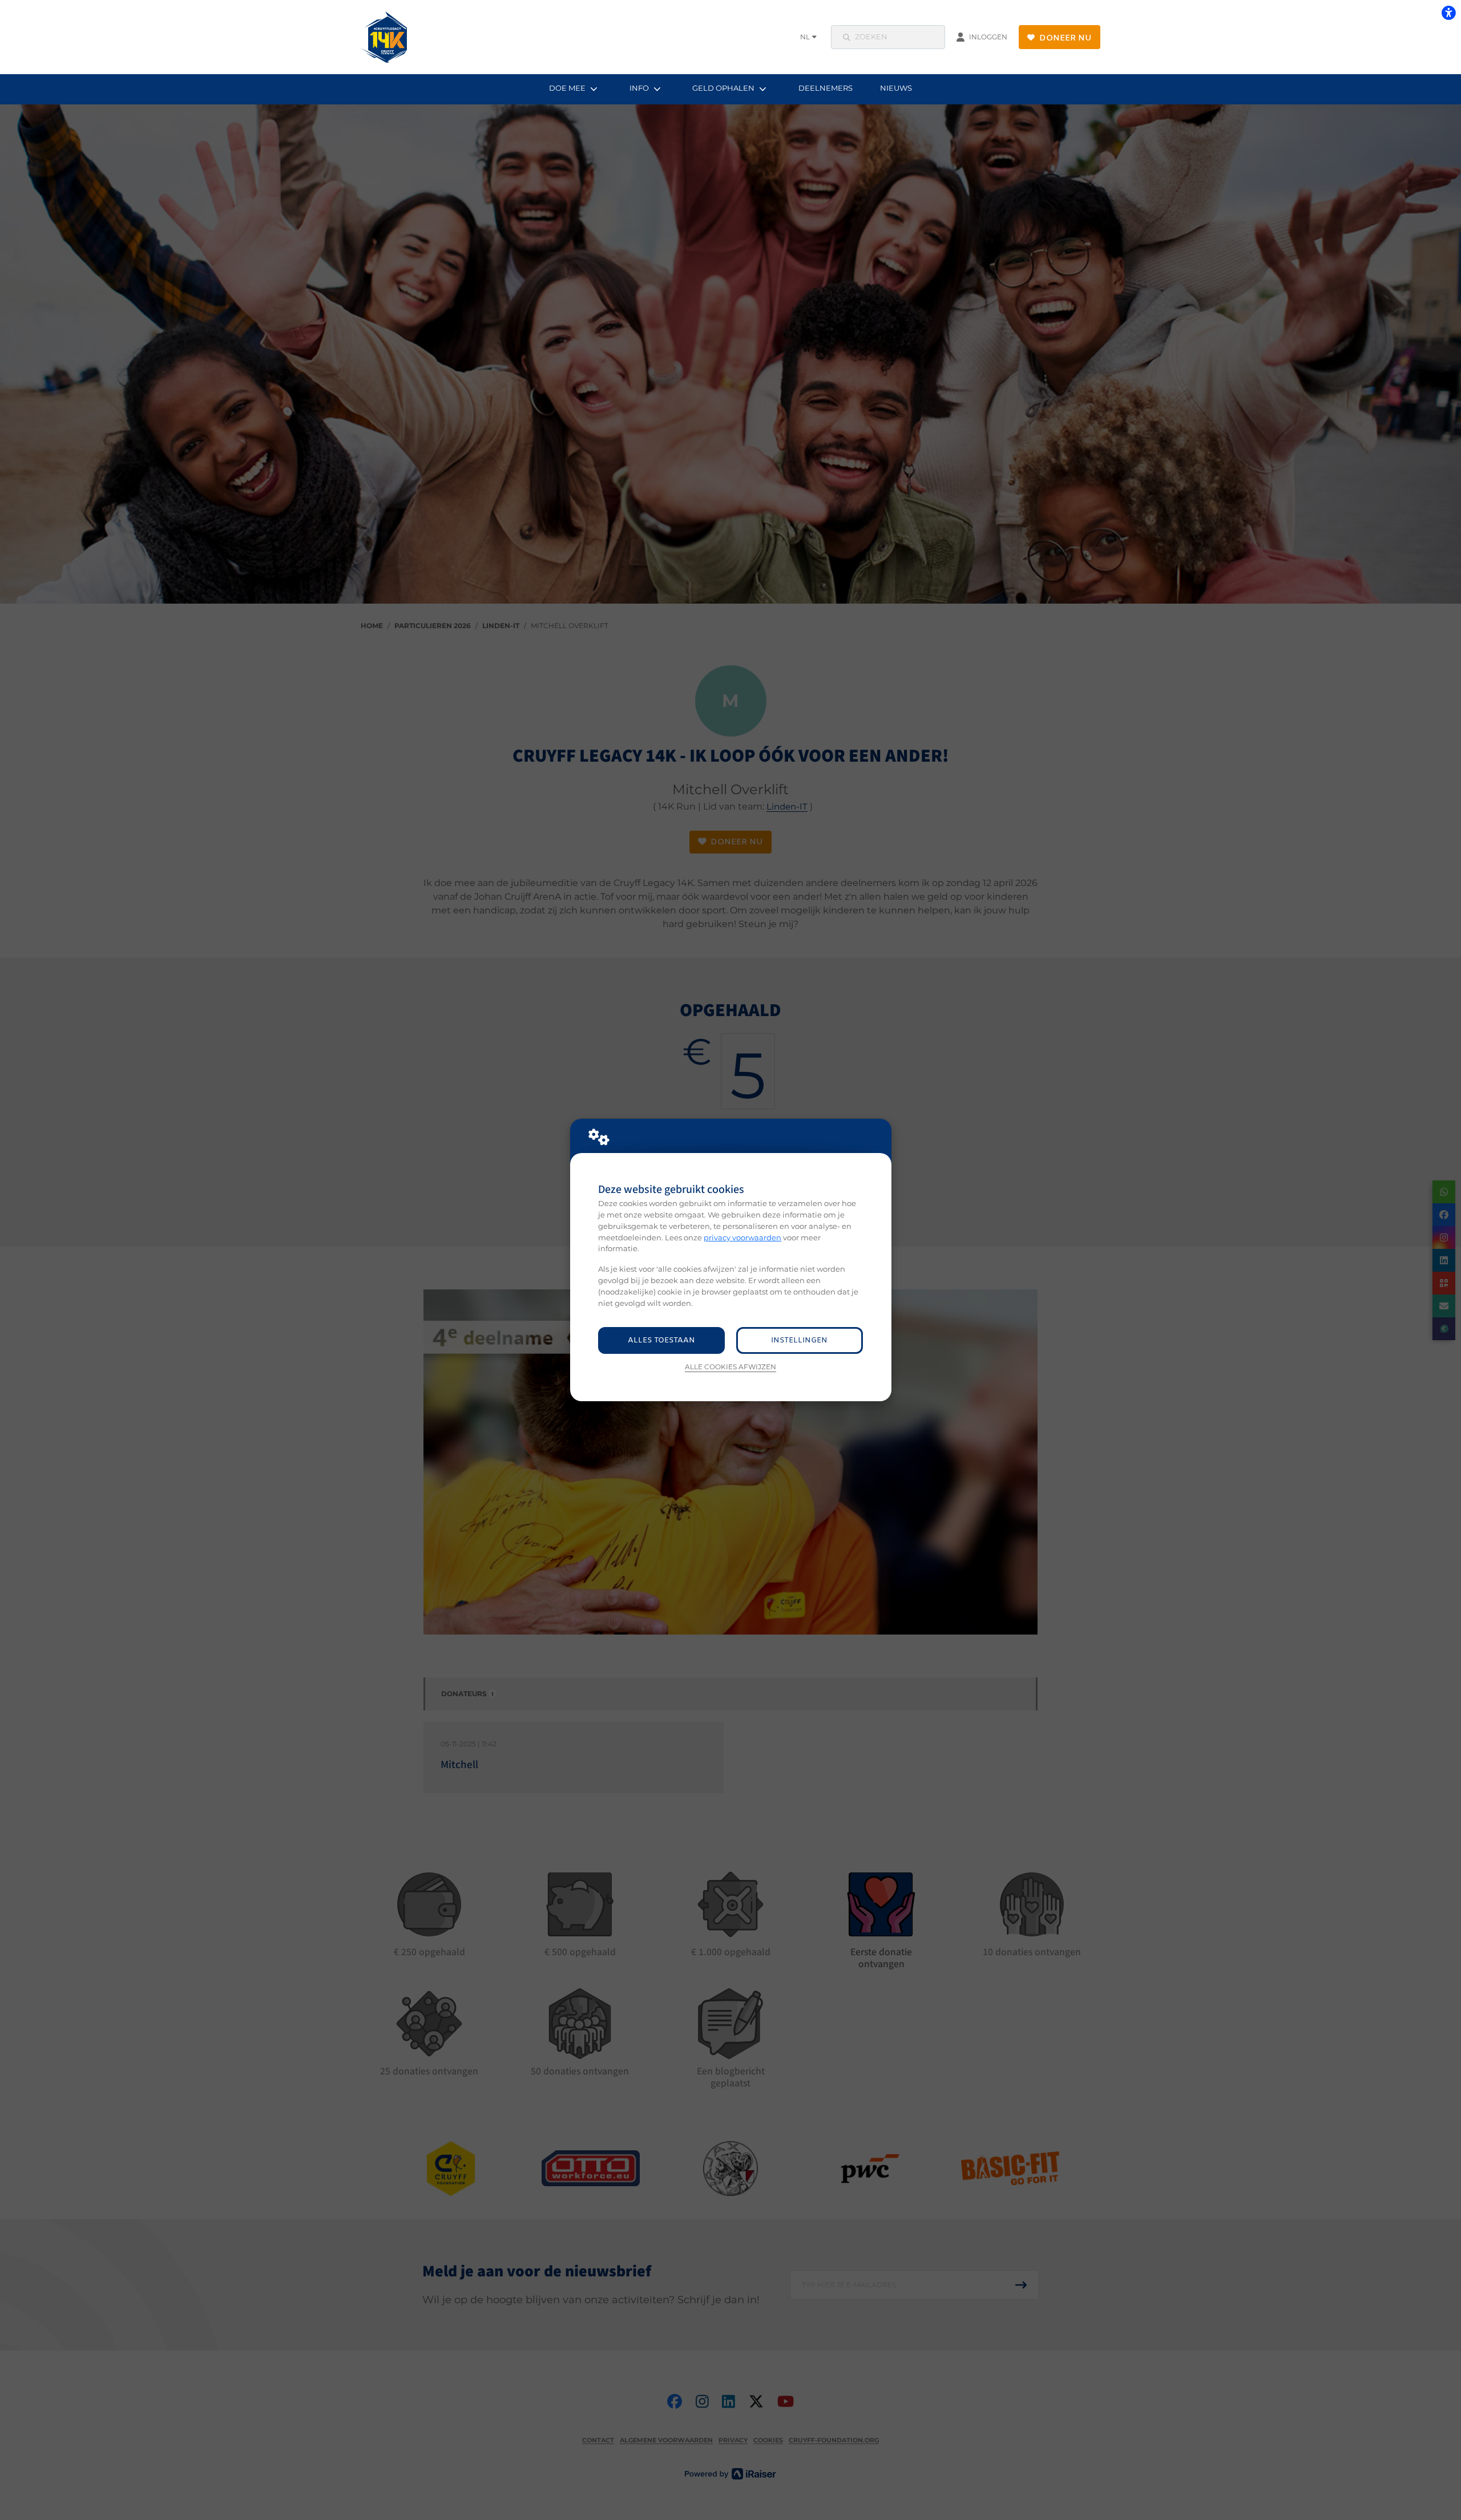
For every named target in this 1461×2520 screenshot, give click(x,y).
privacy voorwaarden (742, 1237)
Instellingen (799, 1340)
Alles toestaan (661, 1340)
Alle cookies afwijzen (730, 1367)
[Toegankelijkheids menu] (1448, 13)
